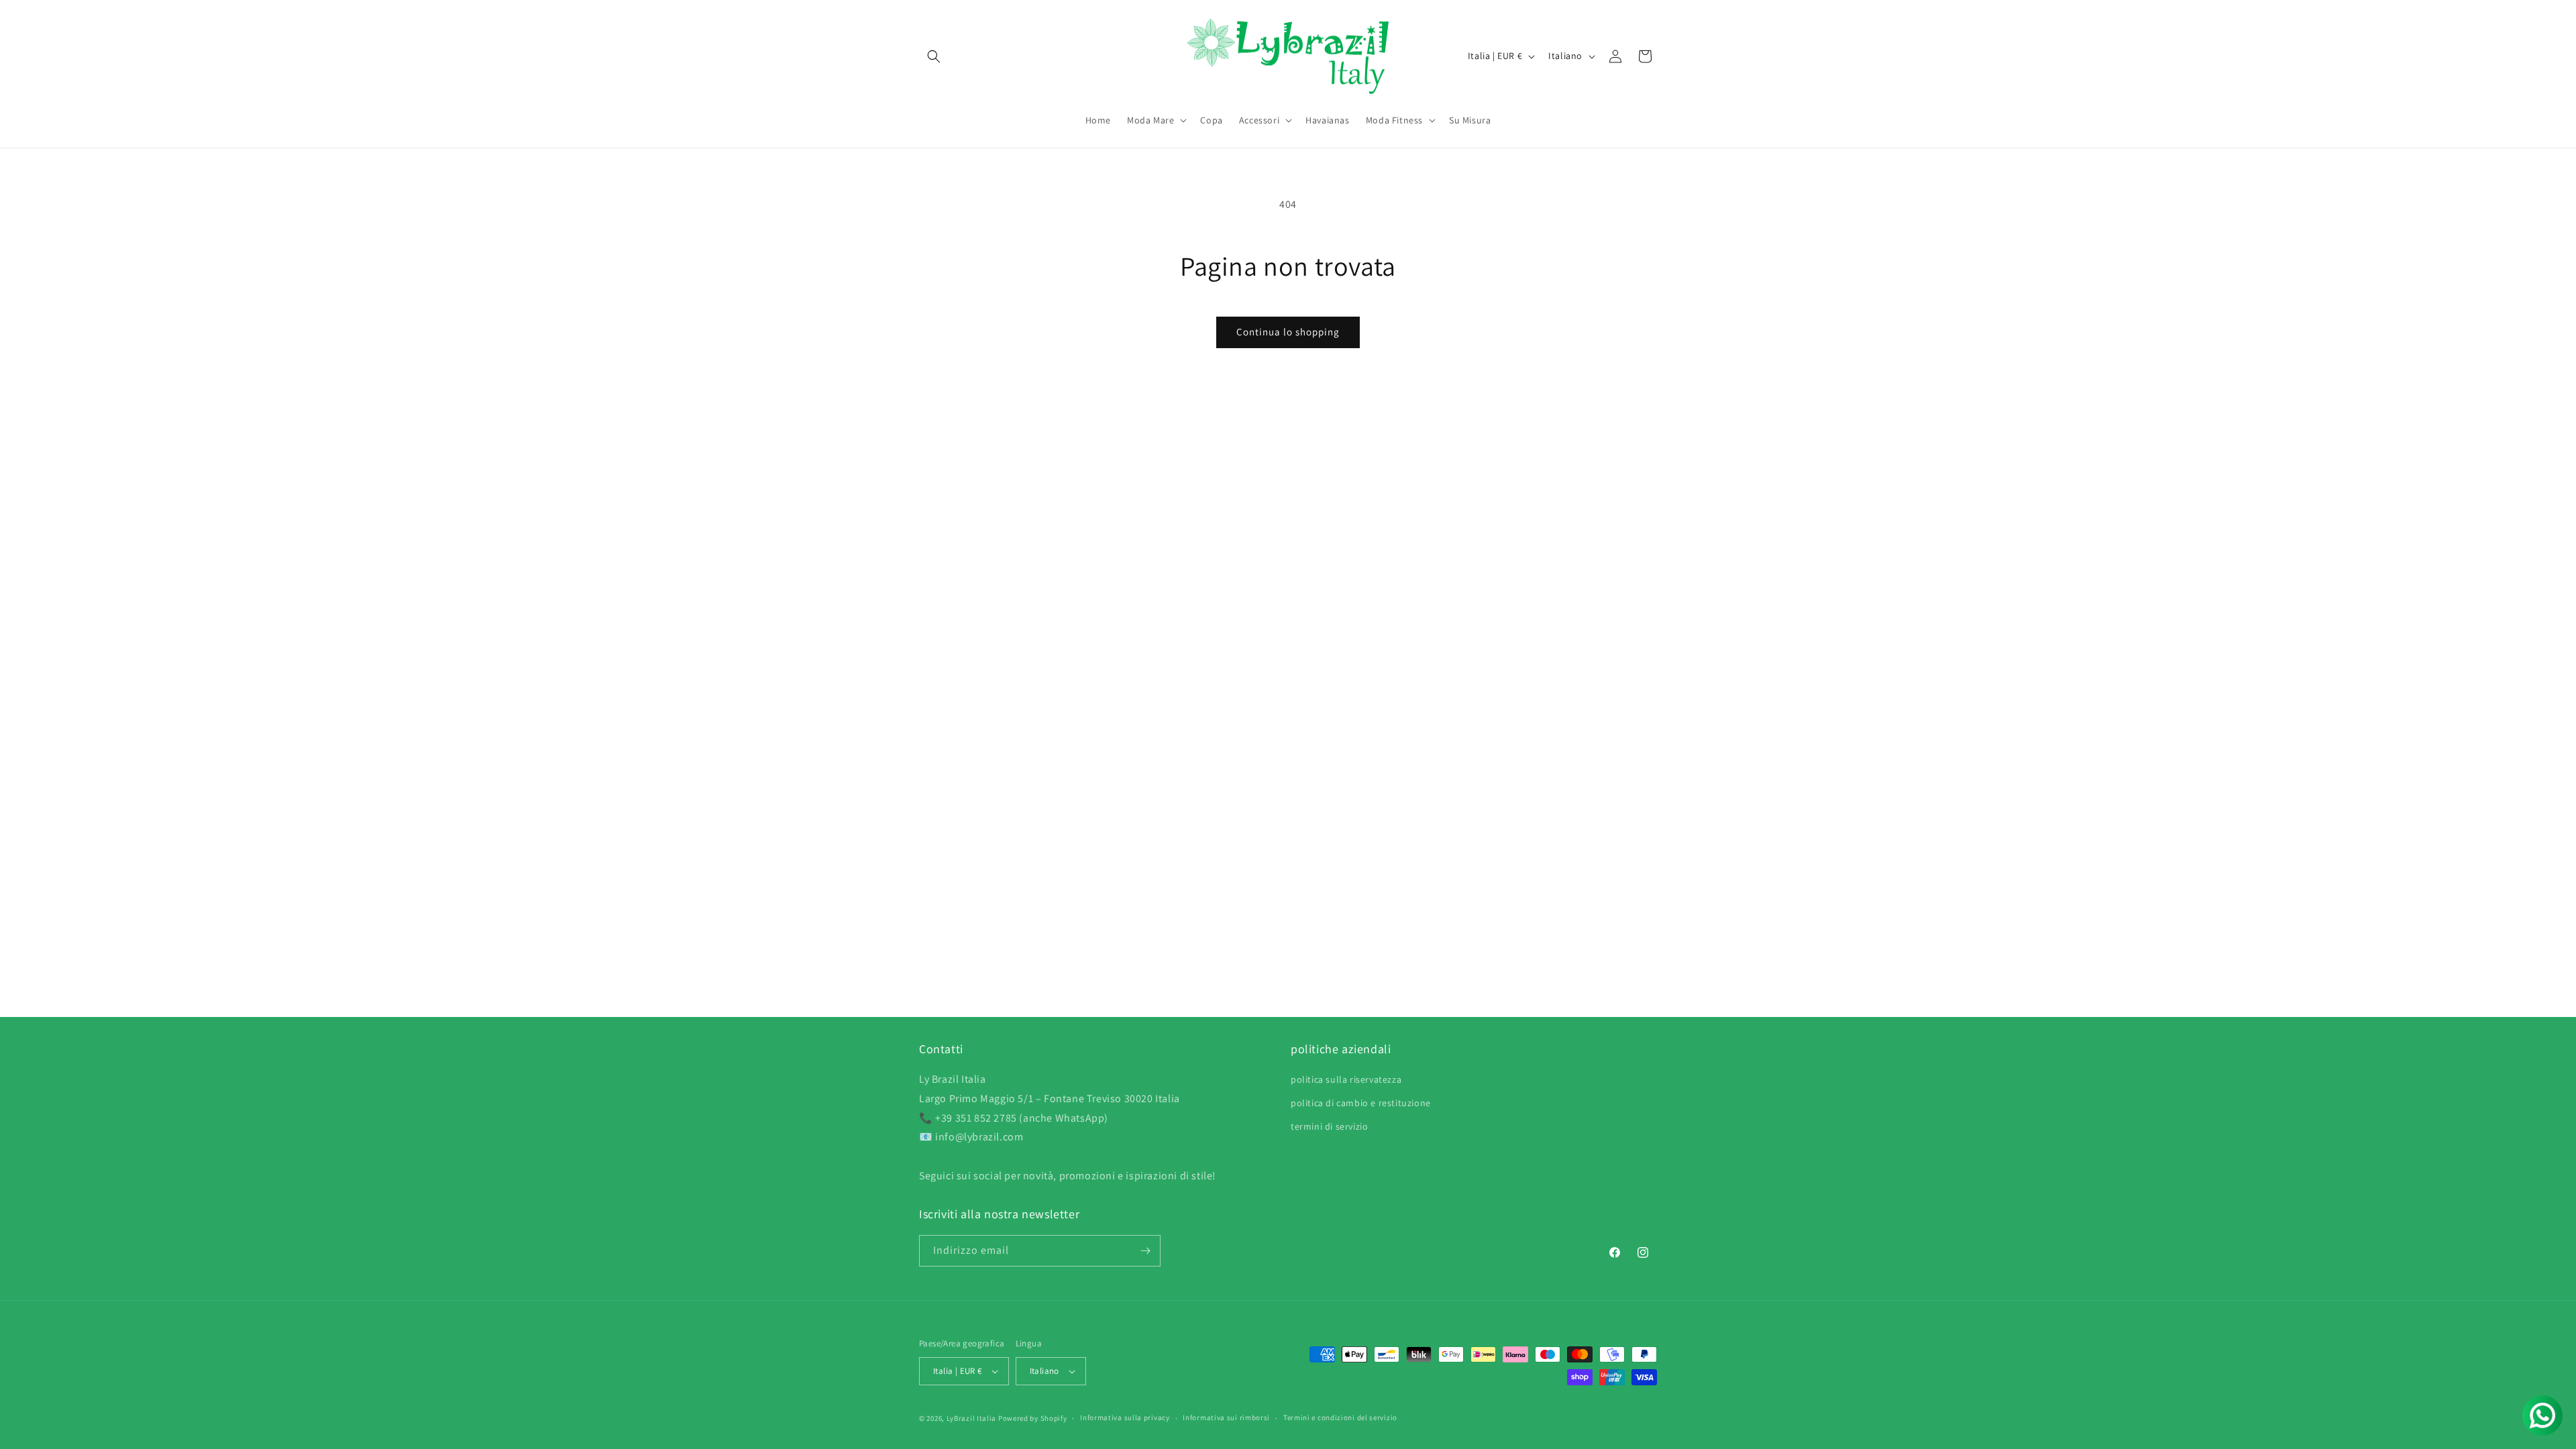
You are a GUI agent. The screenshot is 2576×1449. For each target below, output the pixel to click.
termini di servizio (1329, 1126)
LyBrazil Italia (972, 1418)
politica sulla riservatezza (1346, 1079)
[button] (934, 56)
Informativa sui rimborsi (1226, 1417)
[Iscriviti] (1145, 1251)
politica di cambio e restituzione (1361, 1103)
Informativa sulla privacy (1125, 1417)
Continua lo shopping (1288, 332)
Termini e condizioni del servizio (1340, 1417)
